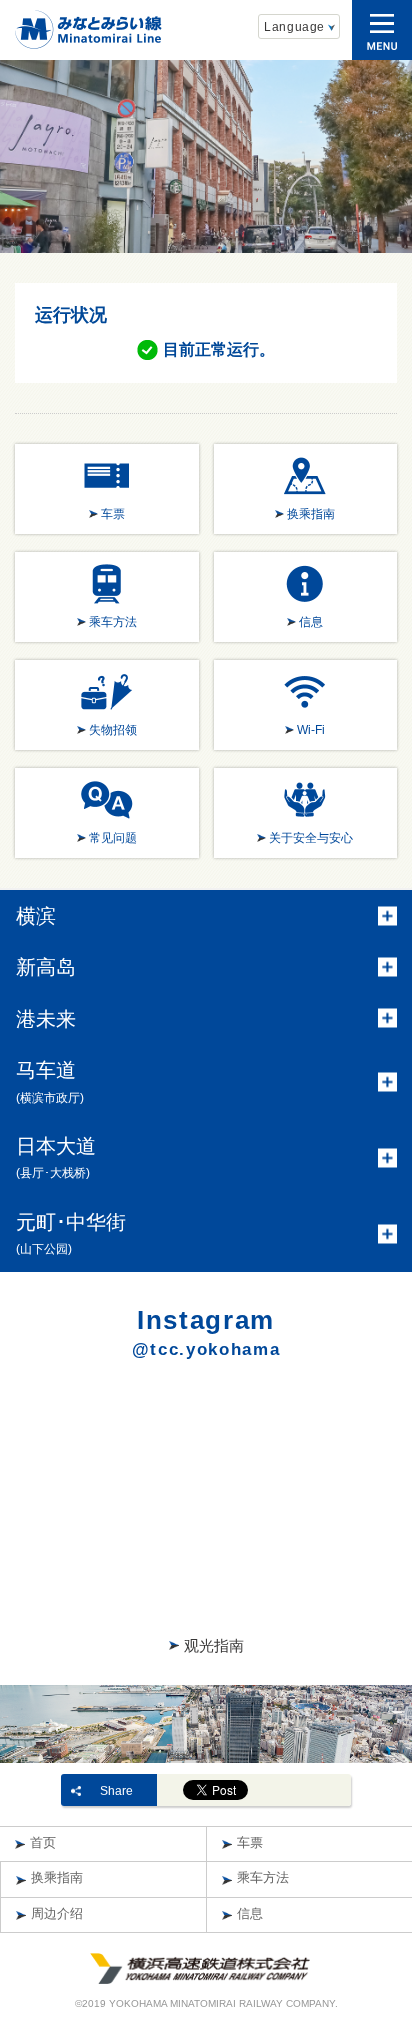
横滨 (36, 916)
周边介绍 (57, 1914)
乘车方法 (263, 1878)
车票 (250, 1843)
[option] (206, 156)
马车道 (50, 1081)
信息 (250, 1914)
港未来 (46, 1019)
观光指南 (214, 1645)
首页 (43, 1843)
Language (294, 27)
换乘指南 (57, 1878)
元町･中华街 (71, 1233)
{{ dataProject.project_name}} (88, 29)
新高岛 (46, 967)
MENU (382, 30)
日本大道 (56, 1157)
